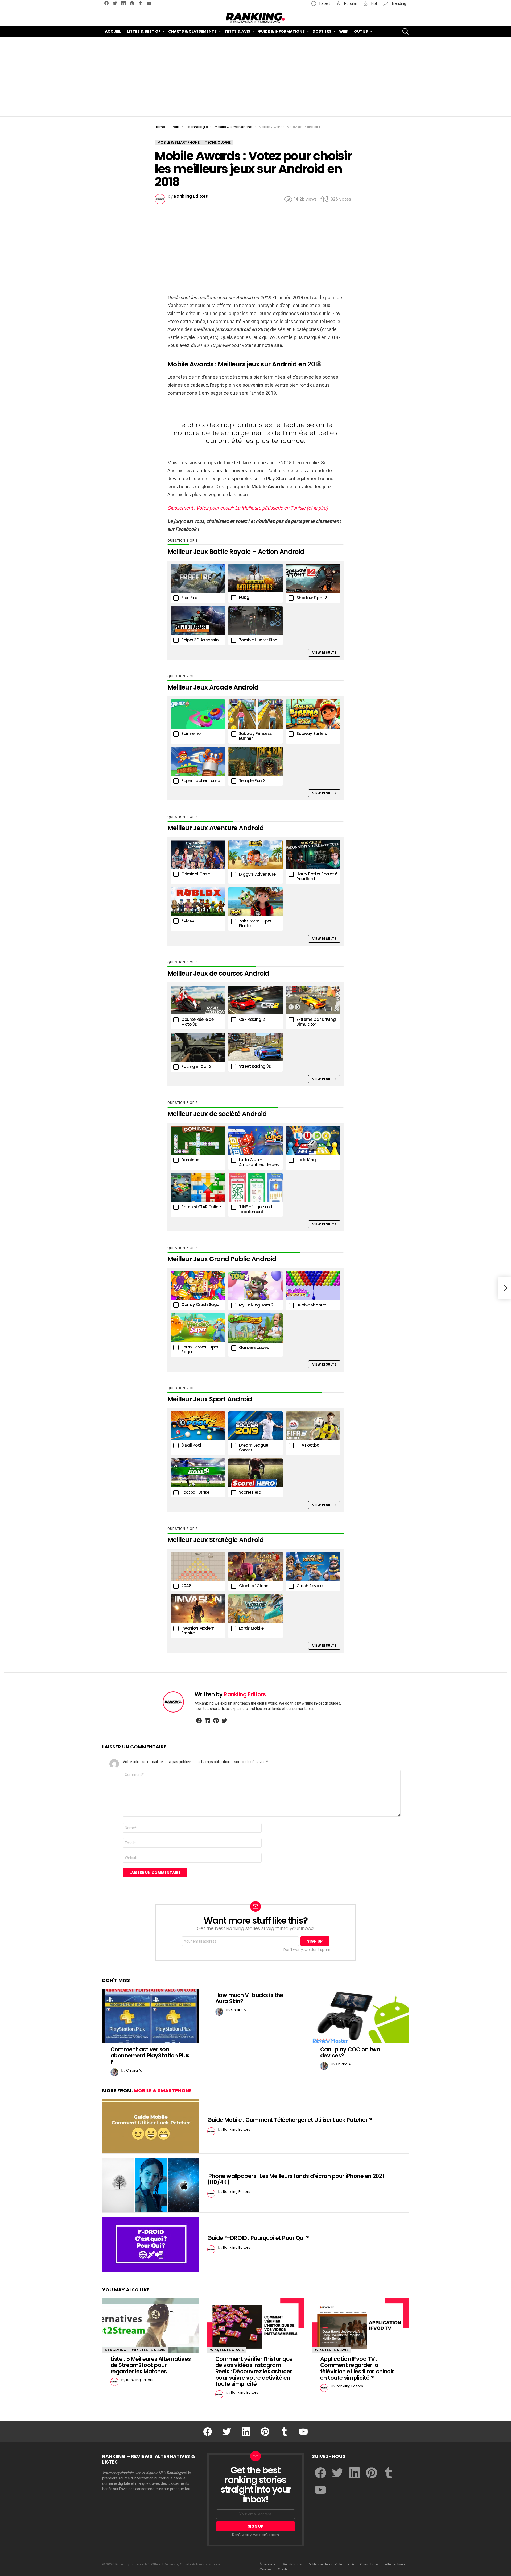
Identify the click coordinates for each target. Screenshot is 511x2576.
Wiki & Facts (292, 2564)
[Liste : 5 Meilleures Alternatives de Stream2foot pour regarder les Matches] (151, 2325)
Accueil (113, 31)
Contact (285, 2569)
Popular (350, 3)
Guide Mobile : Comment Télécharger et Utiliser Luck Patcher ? (290, 2120)
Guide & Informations (281, 31)
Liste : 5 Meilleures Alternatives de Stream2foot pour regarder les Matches (151, 2365)
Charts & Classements (192, 31)
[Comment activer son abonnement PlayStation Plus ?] (151, 2016)
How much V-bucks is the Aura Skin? (249, 1998)
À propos (267, 2564)
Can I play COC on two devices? (350, 2053)
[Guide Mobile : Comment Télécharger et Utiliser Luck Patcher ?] (151, 2126)
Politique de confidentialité (331, 2564)
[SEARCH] (406, 31)
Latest (324, 3)
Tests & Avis (237, 31)
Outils (361, 31)
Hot (374, 3)
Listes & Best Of (144, 31)
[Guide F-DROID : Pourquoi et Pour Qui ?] (151, 2244)
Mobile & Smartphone (163, 2091)
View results (324, 652)
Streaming (116, 2350)
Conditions (369, 2564)
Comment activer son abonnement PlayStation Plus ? (150, 2056)
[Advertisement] (256, 77)
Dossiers (322, 31)
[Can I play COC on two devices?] (360, 2016)
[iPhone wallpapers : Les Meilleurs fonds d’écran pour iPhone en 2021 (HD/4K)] (151, 2185)
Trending (398, 3)
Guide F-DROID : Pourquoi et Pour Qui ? (258, 2238)
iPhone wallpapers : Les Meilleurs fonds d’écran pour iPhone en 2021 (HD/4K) (296, 2179)
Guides (266, 2569)
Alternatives (395, 2564)
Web (343, 31)
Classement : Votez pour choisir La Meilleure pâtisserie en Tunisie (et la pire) (248, 508)
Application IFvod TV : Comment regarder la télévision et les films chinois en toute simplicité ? (357, 2368)
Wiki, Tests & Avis (149, 2350)
